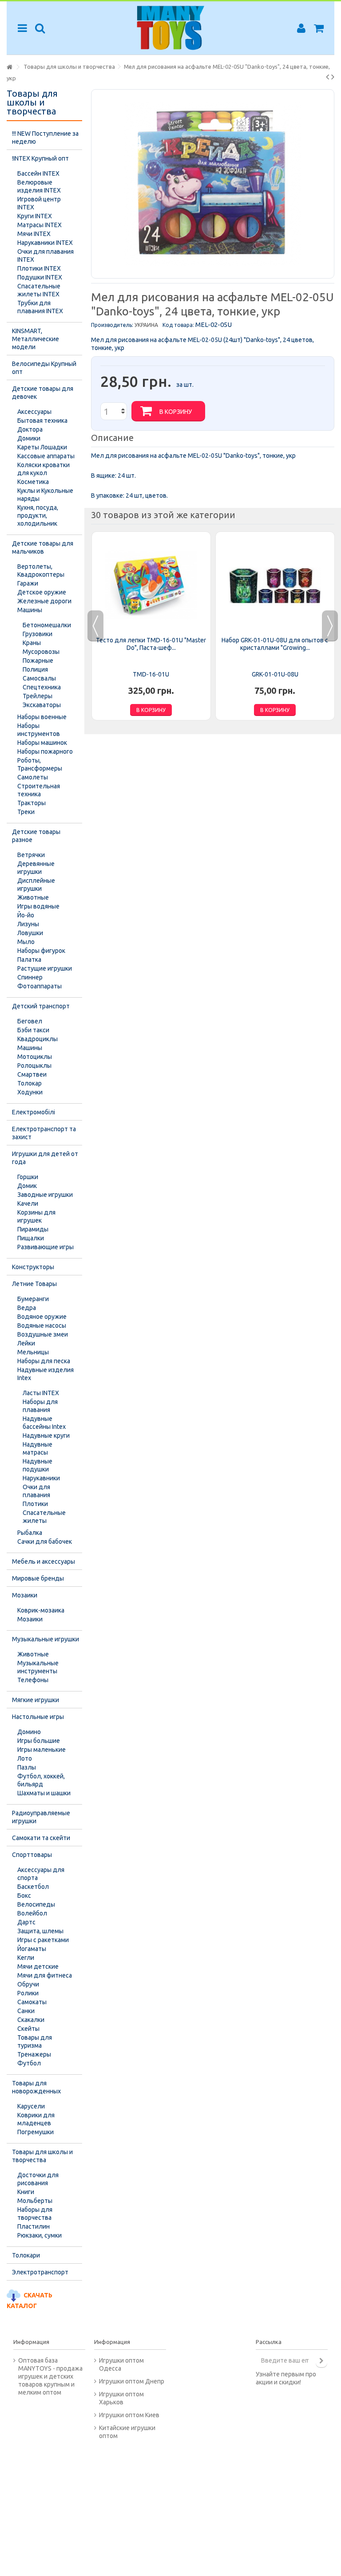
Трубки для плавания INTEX (40, 307)
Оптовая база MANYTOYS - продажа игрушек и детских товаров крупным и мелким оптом (50, 2376)
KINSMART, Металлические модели (36, 339)
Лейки (26, 1343)
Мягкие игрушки (36, 1700)
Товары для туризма (35, 2041)
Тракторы (32, 803)
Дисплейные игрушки (36, 885)
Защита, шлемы (40, 1931)
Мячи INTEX (34, 234)
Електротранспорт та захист (44, 1133)
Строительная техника (39, 790)
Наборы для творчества (35, 2214)
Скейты (28, 2029)
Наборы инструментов (39, 730)
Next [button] (330, 626)
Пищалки (31, 1238)
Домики (29, 438)
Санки (26, 2011)
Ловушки (30, 933)
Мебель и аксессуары (44, 1561)
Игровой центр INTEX (39, 203)
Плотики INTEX (39, 268)
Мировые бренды (38, 1578)
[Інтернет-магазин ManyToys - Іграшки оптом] (170, 28)
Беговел (30, 1021)
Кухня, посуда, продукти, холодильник (38, 515)
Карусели (31, 2106)
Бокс (24, 1896)
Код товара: (178, 325)
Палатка (29, 960)
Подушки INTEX (40, 277)
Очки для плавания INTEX (46, 256)
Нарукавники (41, 1478)
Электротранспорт (40, 2272)
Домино (29, 1732)
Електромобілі (34, 1112)
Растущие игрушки (45, 968)
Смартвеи (32, 1074)
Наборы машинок (42, 743)
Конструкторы (33, 1267)
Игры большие (39, 1741)
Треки (26, 812)
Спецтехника (42, 687)
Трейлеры (38, 696)
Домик (27, 1186)
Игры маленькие (42, 1750)
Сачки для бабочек (45, 1542)
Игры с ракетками (43, 1940)
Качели (28, 1203)
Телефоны (33, 1680)
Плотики (35, 1504)
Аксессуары (34, 412)
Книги (26, 2192)
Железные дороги (44, 601)
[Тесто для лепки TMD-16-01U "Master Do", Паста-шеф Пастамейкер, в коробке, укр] (151, 585)
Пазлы (27, 1767)
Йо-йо (26, 915)
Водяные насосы (42, 1325)
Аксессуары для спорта (41, 1874)
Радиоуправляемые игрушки (41, 1817)
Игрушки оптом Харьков (121, 2398)
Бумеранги (33, 1299)
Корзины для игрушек (36, 1216)
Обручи (28, 1984)
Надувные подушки (38, 1465)
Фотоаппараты (40, 986)
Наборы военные (42, 717)
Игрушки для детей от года (45, 1158)
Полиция (35, 669)
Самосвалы (39, 678)
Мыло (26, 942)
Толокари (26, 2255)
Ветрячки (31, 855)
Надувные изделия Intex (46, 1374)
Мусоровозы (41, 652)
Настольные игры (38, 1717)
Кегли (26, 1958)
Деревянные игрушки (36, 868)
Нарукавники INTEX (45, 243)
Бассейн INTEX (38, 173)
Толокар (30, 1083)
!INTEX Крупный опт (40, 158)
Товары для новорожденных (36, 2087)
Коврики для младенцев (36, 2119)
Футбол (29, 2063)
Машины (30, 610)
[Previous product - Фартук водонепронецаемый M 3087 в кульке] (327, 77)
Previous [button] (95, 626)
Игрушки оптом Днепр (132, 2381)
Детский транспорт (41, 1006)
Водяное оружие (42, 1317)
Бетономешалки (47, 625)
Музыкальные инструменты (38, 1667)
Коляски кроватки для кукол (44, 469)
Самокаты (32, 2002)
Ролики (28, 1993)
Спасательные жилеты (44, 1517)
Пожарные (38, 661)
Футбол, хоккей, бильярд (41, 1780)
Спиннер (30, 977)
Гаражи (28, 583)
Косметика (33, 482)
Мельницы (33, 1352)
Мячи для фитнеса (45, 1975)
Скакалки (31, 2020)
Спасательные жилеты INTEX (39, 290)
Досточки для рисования (38, 2179)
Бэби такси (33, 1030)
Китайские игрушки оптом (127, 2432)
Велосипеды (36, 1904)
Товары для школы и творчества (42, 2156)
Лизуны (28, 924)
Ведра (27, 1308)
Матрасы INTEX (40, 225)
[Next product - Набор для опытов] (333, 77)
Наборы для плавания (40, 1406)
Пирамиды (33, 1229)
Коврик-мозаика (41, 1610)
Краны (32, 643)
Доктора (30, 429)
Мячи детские (38, 1966)
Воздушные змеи (43, 1334)
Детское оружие (42, 592)
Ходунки (30, 1092)
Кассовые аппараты (46, 456)
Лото (25, 1758)
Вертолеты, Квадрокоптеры (41, 570)
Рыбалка (30, 1533)
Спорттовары (32, 1855)
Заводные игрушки (45, 1195)
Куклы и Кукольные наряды (45, 495)
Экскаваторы (42, 705)
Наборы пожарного (45, 751)
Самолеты (33, 777)
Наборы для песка (44, 1361)
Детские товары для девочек (43, 393)
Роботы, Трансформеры (40, 764)
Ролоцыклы (34, 1066)
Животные (33, 897)
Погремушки (36, 2132)
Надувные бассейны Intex (44, 1423)
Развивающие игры (46, 1247)
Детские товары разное (36, 836)
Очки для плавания (36, 1491)
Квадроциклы (38, 1039)
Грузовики (38, 634)
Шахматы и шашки (44, 1793)
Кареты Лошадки (42, 447)
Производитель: (112, 325)
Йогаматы (32, 1949)
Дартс (26, 1922)
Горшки (28, 1177)
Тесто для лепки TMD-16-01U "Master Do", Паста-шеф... (151, 644)
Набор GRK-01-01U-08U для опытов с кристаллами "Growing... (275, 644)
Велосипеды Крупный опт (44, 368)
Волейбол (32, 1913)
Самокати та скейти (41, 1838)
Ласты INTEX (41, 1393)
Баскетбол (33, 1887)
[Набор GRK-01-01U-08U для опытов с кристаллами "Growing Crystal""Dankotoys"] (275, 585)
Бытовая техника (42, 421)
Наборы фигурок (41, 951)
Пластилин (34, 2226)
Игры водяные (38, 906)
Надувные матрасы (38, 1448)
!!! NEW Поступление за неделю (45, 138)
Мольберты (35, 2201)
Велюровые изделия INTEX (39, 186)
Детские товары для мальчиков (43, 547)
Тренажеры (34, 2054)
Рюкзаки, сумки (40, 2235)
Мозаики (25, 1595)
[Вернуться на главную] (9, 67)
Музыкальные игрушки (46, 1639)
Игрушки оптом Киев (129, 2415)
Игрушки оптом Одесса (121, 2364)
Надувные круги (46, 1435)
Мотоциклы (35, 1057)
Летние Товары (34, 1284)
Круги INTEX (35, 216)
